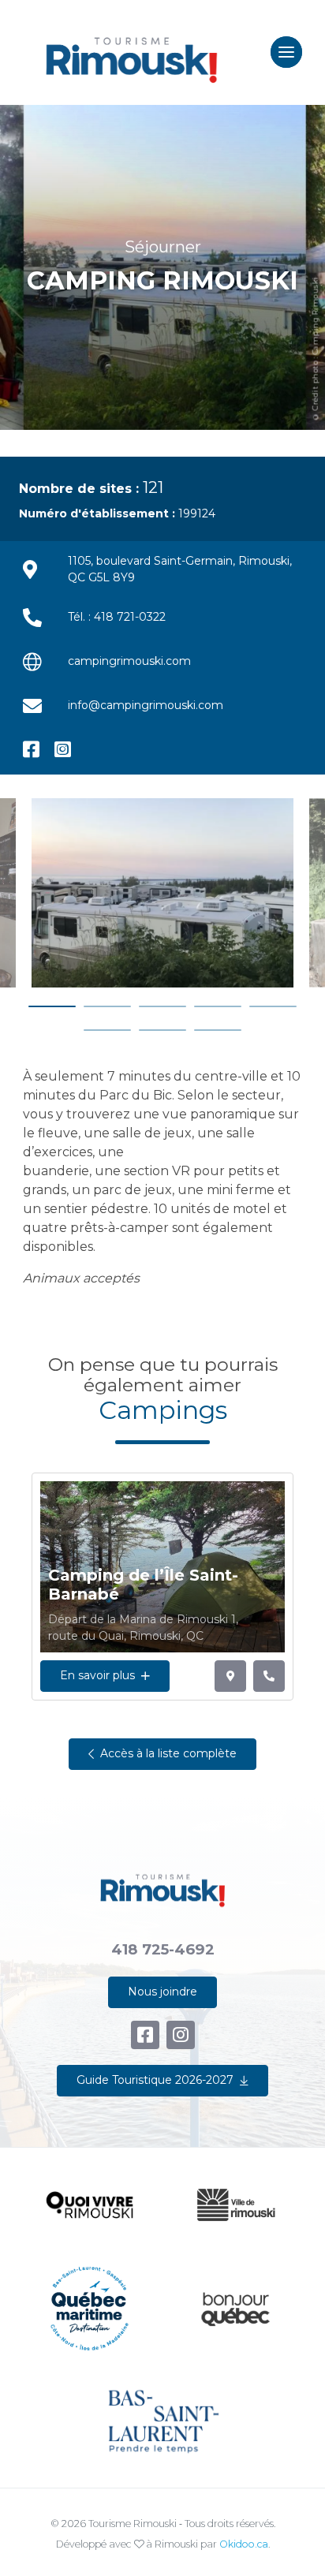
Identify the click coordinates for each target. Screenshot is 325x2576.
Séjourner (163, 246)
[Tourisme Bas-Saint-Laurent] (162, 2421)
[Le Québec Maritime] (90, 2308)
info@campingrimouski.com (146, 705)
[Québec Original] (235, 2309)
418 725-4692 (163, 1949)
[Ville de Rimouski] (235, 2205)
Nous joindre (162, 1992)
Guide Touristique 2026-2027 (155, 2080)
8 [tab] (218, 1030)
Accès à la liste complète (168, 1753)
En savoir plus (97, 1675)
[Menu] (286, 52)
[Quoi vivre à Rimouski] (90, 2205)
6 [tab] (107, 1030)
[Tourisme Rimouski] (131, 52)
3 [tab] (162, 1006)
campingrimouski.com (129, 661)
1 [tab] (52, 1006)
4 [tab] (218, 1006)
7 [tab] (162, 1030)
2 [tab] (107, 1006)
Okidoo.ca (244, 2544)
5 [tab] (273, 1006)
